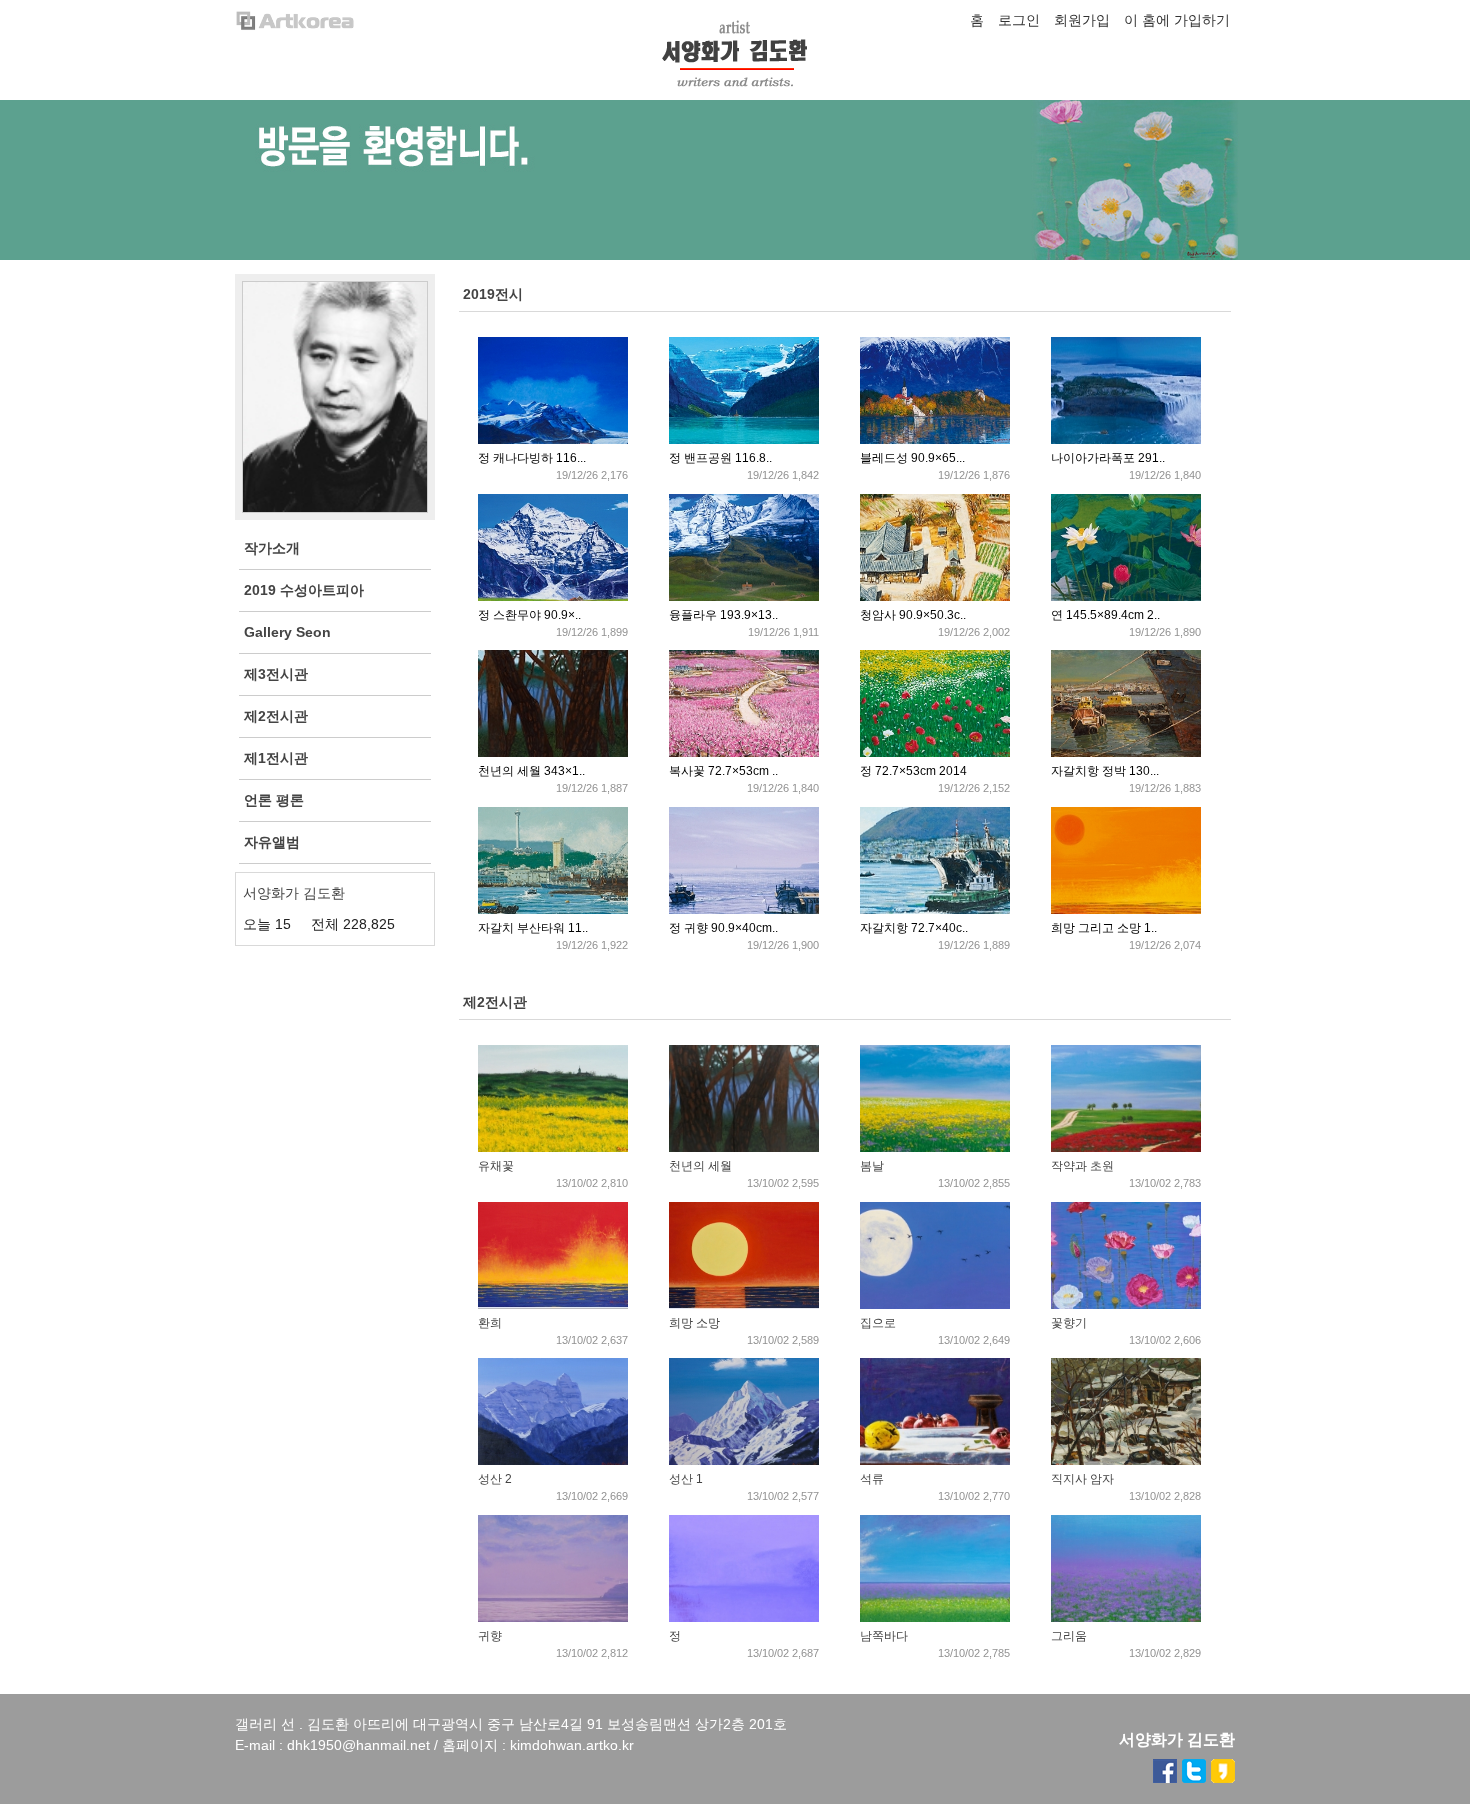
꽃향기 (1069, 1323)
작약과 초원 (1082, 1166)
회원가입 (1082, 20)
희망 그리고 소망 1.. (1104, 928)
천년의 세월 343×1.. (531, 771)
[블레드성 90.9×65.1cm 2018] (935, 440)
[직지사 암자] (1126, 1461)
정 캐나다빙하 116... (532, 458)
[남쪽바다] (935, 1618)
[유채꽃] (553, 1148)
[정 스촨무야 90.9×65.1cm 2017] (553, 597)
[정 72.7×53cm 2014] (935, 753)
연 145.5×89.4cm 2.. (1105, 615)
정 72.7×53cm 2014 (913, 771)
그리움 (1069, 1636)
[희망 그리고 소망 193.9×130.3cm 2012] (1126, 910)
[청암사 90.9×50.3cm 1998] (935, 597)
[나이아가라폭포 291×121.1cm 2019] (1126, 440)
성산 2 (495, 1479)
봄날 (872, 1166)
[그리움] (1126, 1618)
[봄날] (935, 1148)
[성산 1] (744, 1461)
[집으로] (935, 1305)
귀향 (490, 1636)
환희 (490, 1323)
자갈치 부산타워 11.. (533, 928)
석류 (872, 1479)
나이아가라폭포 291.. (1108, 458)
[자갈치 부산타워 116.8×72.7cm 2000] (553, 910)
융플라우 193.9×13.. (723, 615)
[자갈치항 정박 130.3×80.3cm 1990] (1126, 753)
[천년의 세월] (744, 1148)
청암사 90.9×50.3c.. (913, 615)
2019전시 (493, 294)
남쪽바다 (884, 1636)
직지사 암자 (1082, 1479)
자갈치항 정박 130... (1105, 771)
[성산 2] (553, 1461)
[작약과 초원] (1126, 1148)
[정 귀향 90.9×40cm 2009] (744, 910)
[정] (744, 1618)
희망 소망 (694, 1323)
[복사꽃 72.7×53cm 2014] (744, 753)
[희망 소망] (744, 1305)
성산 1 (686, 1479)
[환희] (553, 1305)
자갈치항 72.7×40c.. (914, 928)
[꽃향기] (1126, 1305)
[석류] (935, 1461)
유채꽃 (496, 1166)
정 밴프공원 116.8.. (720, 458)
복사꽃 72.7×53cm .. (723, 771)
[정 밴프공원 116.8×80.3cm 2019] (744, 440)
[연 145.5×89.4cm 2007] (1126, 597)
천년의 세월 (700, 1166)
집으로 (878, 1323)
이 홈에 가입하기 (1177, 20)
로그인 (1019, 20)
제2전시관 (495, 1002)
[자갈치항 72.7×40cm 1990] (935, 910)
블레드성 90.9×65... (912, 458)
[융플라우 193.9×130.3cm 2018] (744, 597)
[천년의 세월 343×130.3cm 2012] (553, 753)
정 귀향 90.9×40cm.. (723, 928)
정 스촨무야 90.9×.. (529, 615)
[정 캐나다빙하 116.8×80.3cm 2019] (553, 440)
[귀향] (553, 1618)
